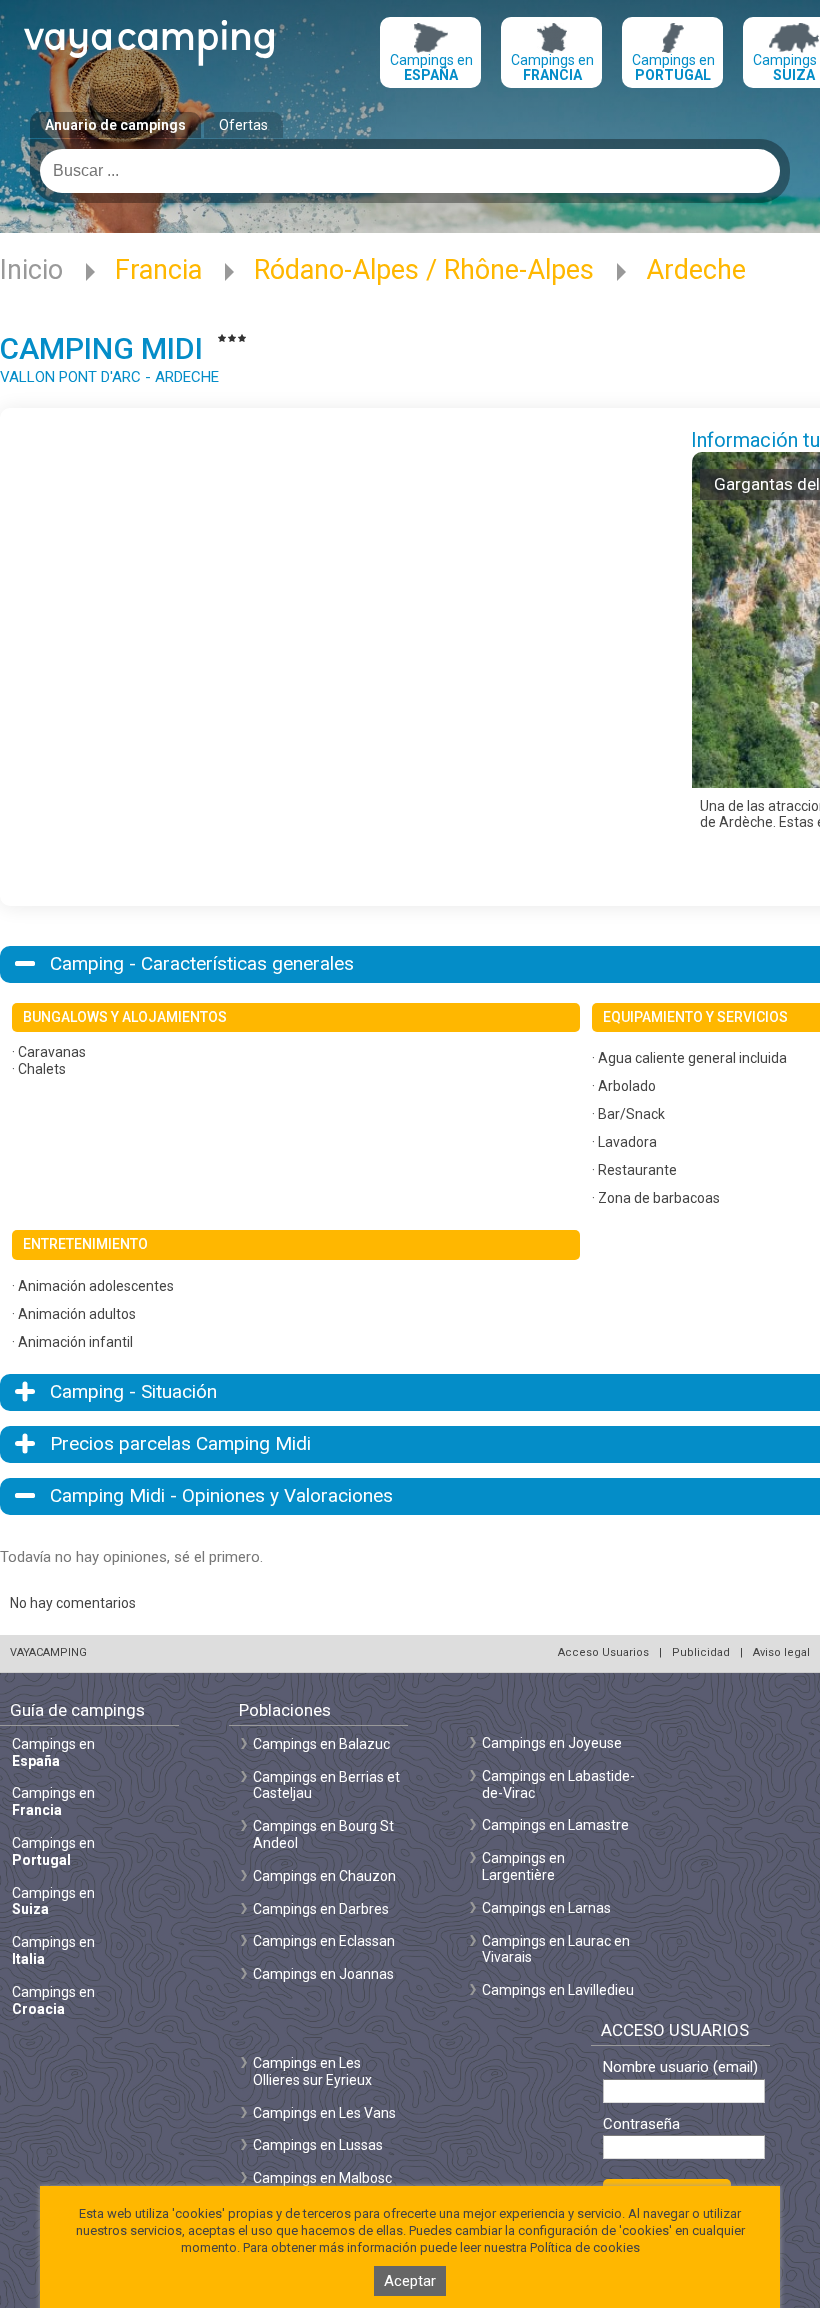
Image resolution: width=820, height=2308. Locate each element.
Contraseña (641, 2124)
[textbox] (410, 171)
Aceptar (410, 2281)
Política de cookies (585, 2247)
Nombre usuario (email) (680, 2067)
